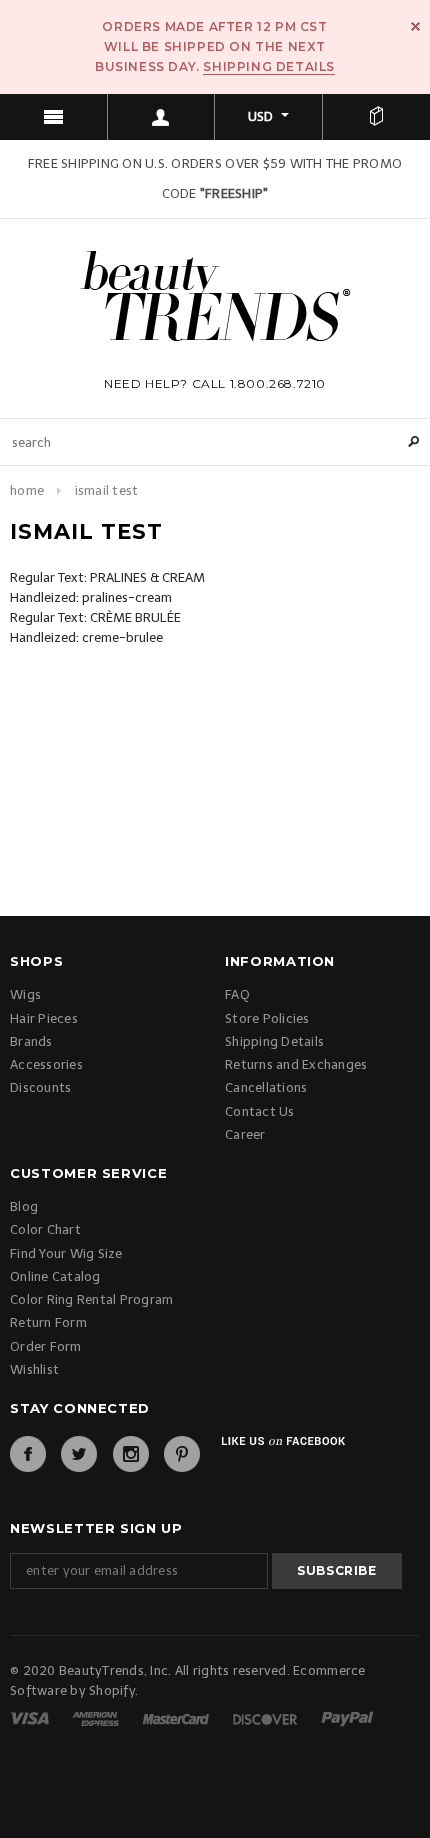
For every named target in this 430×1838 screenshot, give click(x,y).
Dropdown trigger (162, 117)
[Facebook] (28, 1454)
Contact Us (260, 1111)
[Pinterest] (182, 1454)
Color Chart (45, 1229)
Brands (31, 1041)
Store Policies (267, 1018)
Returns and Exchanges (296, 1064)
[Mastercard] (177, 1717)
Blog (24, 1206)
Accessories (46, 1064)
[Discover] (266, 1717)
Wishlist (34, 1369)
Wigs (25, 994)
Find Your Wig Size (66, 1253)
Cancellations (266, 1087)
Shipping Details (269, 66)
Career (245, 1134)
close (415, 26)
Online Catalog (55, 1276)
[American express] (97, 1717)
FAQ (237, 994)
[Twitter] (79, 1454)
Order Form (46, 1346)
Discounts (40, 1087)
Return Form (48, 1322)
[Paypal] (347, 1717)
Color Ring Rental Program (92, 1299)
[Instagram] (131, 1454)
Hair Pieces (44, 1018)
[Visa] (31, 1717)
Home (27, 490)
